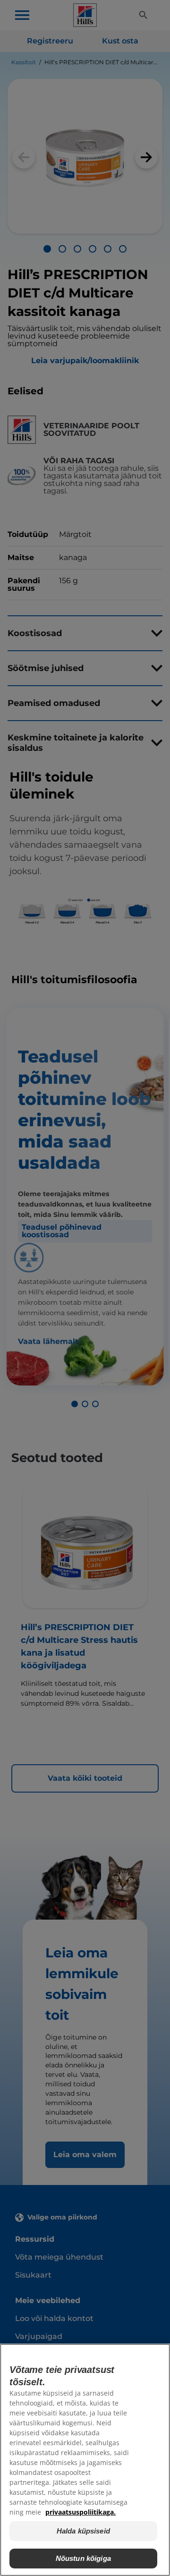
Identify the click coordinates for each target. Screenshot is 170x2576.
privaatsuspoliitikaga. (81, 2512)
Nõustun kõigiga (83, 2558)
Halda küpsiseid (83, 2531)
